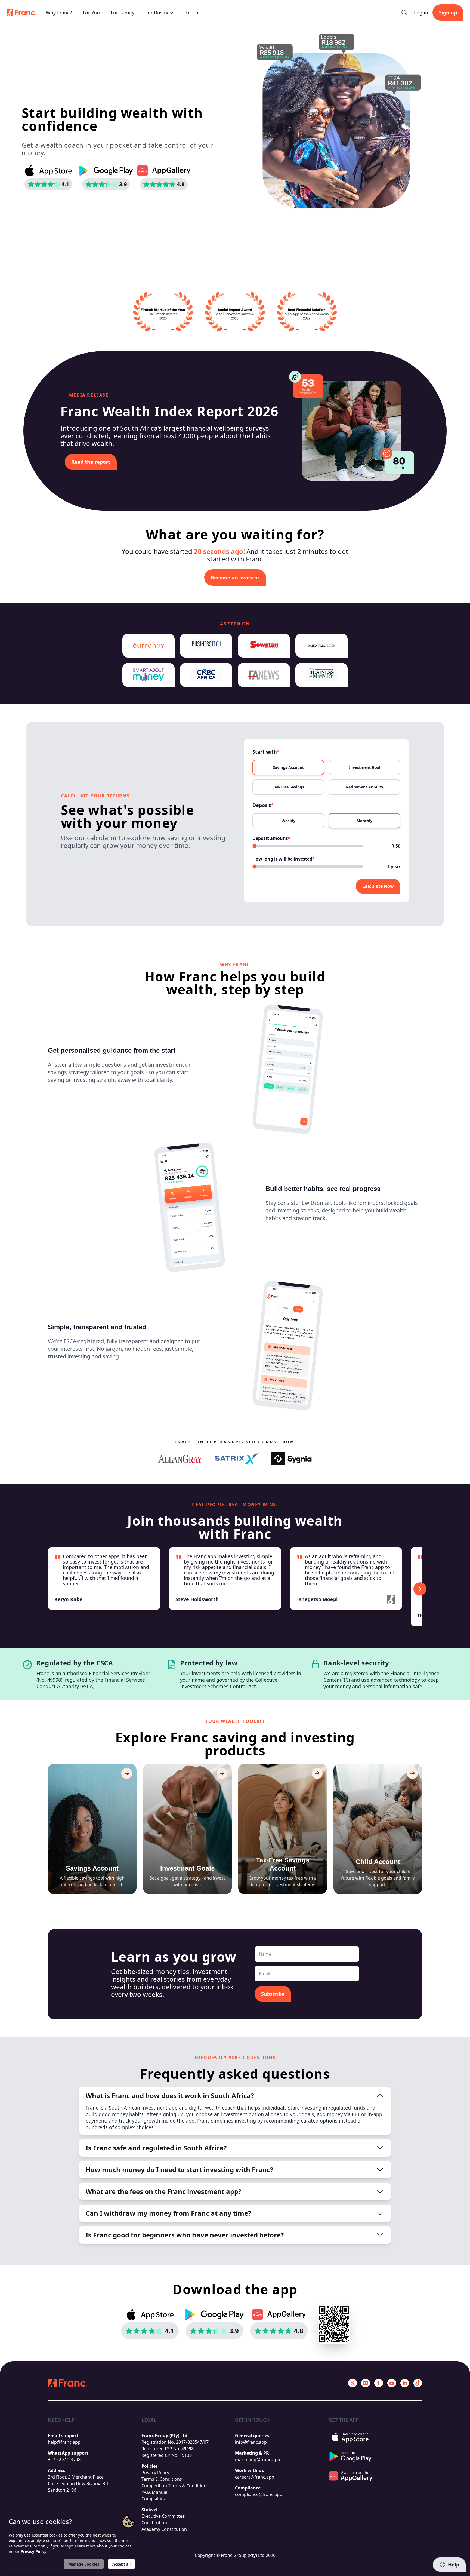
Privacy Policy (155, 2473)
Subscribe (273, 1994)
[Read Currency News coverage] (149, 646)
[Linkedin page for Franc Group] (405, 2383)
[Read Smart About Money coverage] (149, 675)
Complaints (153, 2499)
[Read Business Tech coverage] (206, 646)
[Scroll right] (420, 1589)
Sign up (448, 13)
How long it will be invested (284, 859)
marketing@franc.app (258, 2460)
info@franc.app (251, 2442)
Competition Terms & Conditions (175, 2486)
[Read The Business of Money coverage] (321, 675)
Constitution (154, 2523)
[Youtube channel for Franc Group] (392, 2383)
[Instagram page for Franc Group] (366, 2383)
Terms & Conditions (162, 2479)
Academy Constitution (164, 2529)
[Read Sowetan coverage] (264, 646)
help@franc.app (64, 2442)
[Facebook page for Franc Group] (379, 2383)
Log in (421, 13)
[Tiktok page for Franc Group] (418, 2383)
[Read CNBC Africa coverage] (206, 675)
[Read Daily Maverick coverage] (321, 646)
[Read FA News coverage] (264, 675)
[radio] (288, 767)
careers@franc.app (255, 2477)
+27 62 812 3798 (64, 2460)
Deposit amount (271, 838)
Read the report (91, 462)
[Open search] (404, 13)
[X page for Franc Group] (352, 2383)
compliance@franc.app (259, 2494)
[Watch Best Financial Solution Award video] (307, 312)
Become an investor (235, 578)
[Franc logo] (21, 13)
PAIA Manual (154, 2492)
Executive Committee (163, 2516)
